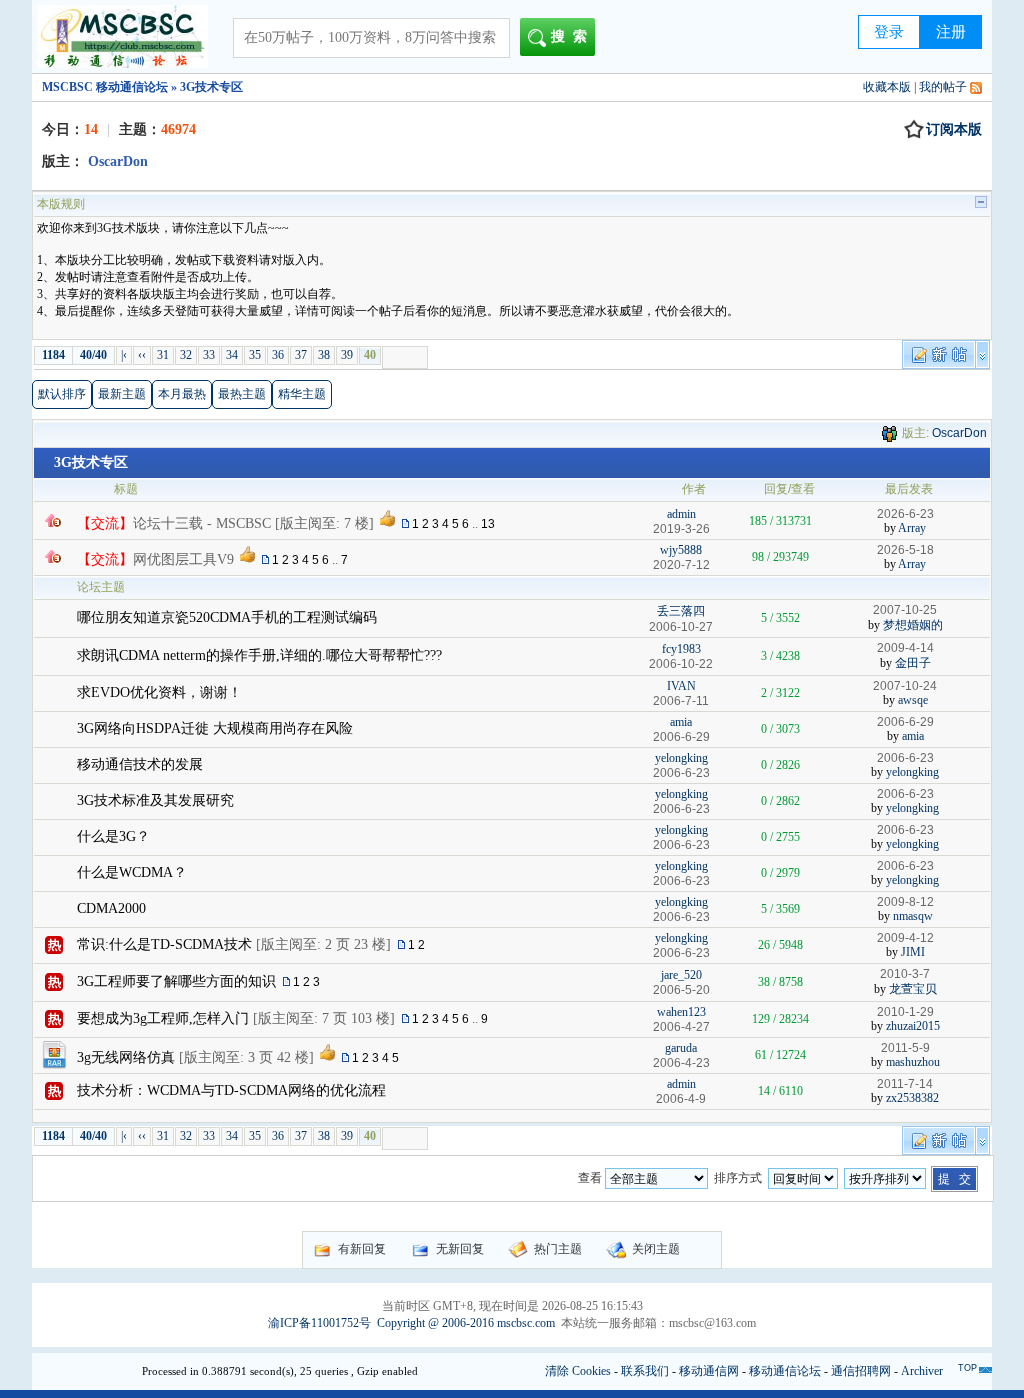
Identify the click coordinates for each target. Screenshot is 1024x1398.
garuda (681, 1048)
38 (324, 355)
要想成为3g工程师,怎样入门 (163, 1018)
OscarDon (959, 433)
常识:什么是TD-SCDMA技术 (164, 944)
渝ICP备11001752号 (319, 1323)
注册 (951, 32)
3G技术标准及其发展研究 (155, 800)
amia (681, 722)
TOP (967, 1368)
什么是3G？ (113, 836)
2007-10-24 (905, 686)
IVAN (681, 686)
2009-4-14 (905, 648)
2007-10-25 (905, 610)
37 (301, 355)
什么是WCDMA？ (132, 872)
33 (209, 355)
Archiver (922, 1371)
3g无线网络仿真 (126, 1057)
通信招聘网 (861, 1371)
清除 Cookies (578, 1371)
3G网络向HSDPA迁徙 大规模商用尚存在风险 (215, 728)
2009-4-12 (905, 938)
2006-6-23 (905, 758)
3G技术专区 (91, 462)
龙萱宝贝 (913, 989)
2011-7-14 (905, 1084)
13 (488, 524)
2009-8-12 (905, 902)
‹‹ (142, 355)
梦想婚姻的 (913, 625)
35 (255, 355)
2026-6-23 (905, 514)
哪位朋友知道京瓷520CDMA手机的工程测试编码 (227, 617)
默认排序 (62, 394)
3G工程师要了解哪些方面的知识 (176, 981)
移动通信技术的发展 (140, 764)
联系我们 (645, 1371)
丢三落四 (681, 611)
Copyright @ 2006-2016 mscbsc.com (466, 1323)
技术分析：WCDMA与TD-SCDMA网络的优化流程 (231, 1090)
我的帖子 (943, 87)
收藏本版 (887, 87)
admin (681, 514)
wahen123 (681, 1012)
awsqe (913, 700)
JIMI (913, 952)
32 (186, 355)
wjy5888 (681, 550)
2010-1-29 (905, 1012)
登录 (889, 32)
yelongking (681, 758)
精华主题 (302, 394)
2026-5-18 (905, 550)
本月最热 (182, 394)
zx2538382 (912, 1098)
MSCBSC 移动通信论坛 (105, 87)
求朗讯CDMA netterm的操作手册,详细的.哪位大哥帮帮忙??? (259, 655)
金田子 (913, 663)
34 (232, 355)
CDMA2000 (111, 908)
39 (347, 355)
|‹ (124, 355)
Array (912, 528)
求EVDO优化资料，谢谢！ (159, 692)
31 (163, 355)
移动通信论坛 (785, 1371)
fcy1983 (681, 649)
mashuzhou (913, 1062)
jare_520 (681, 975)
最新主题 (122, 394)
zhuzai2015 (913, 1026)
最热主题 (242, 394)
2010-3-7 (905, 974)
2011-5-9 (905, 1048)
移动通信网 (709, 1371)
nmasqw (913, 916)
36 (278, 355)
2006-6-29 (905, 722)
